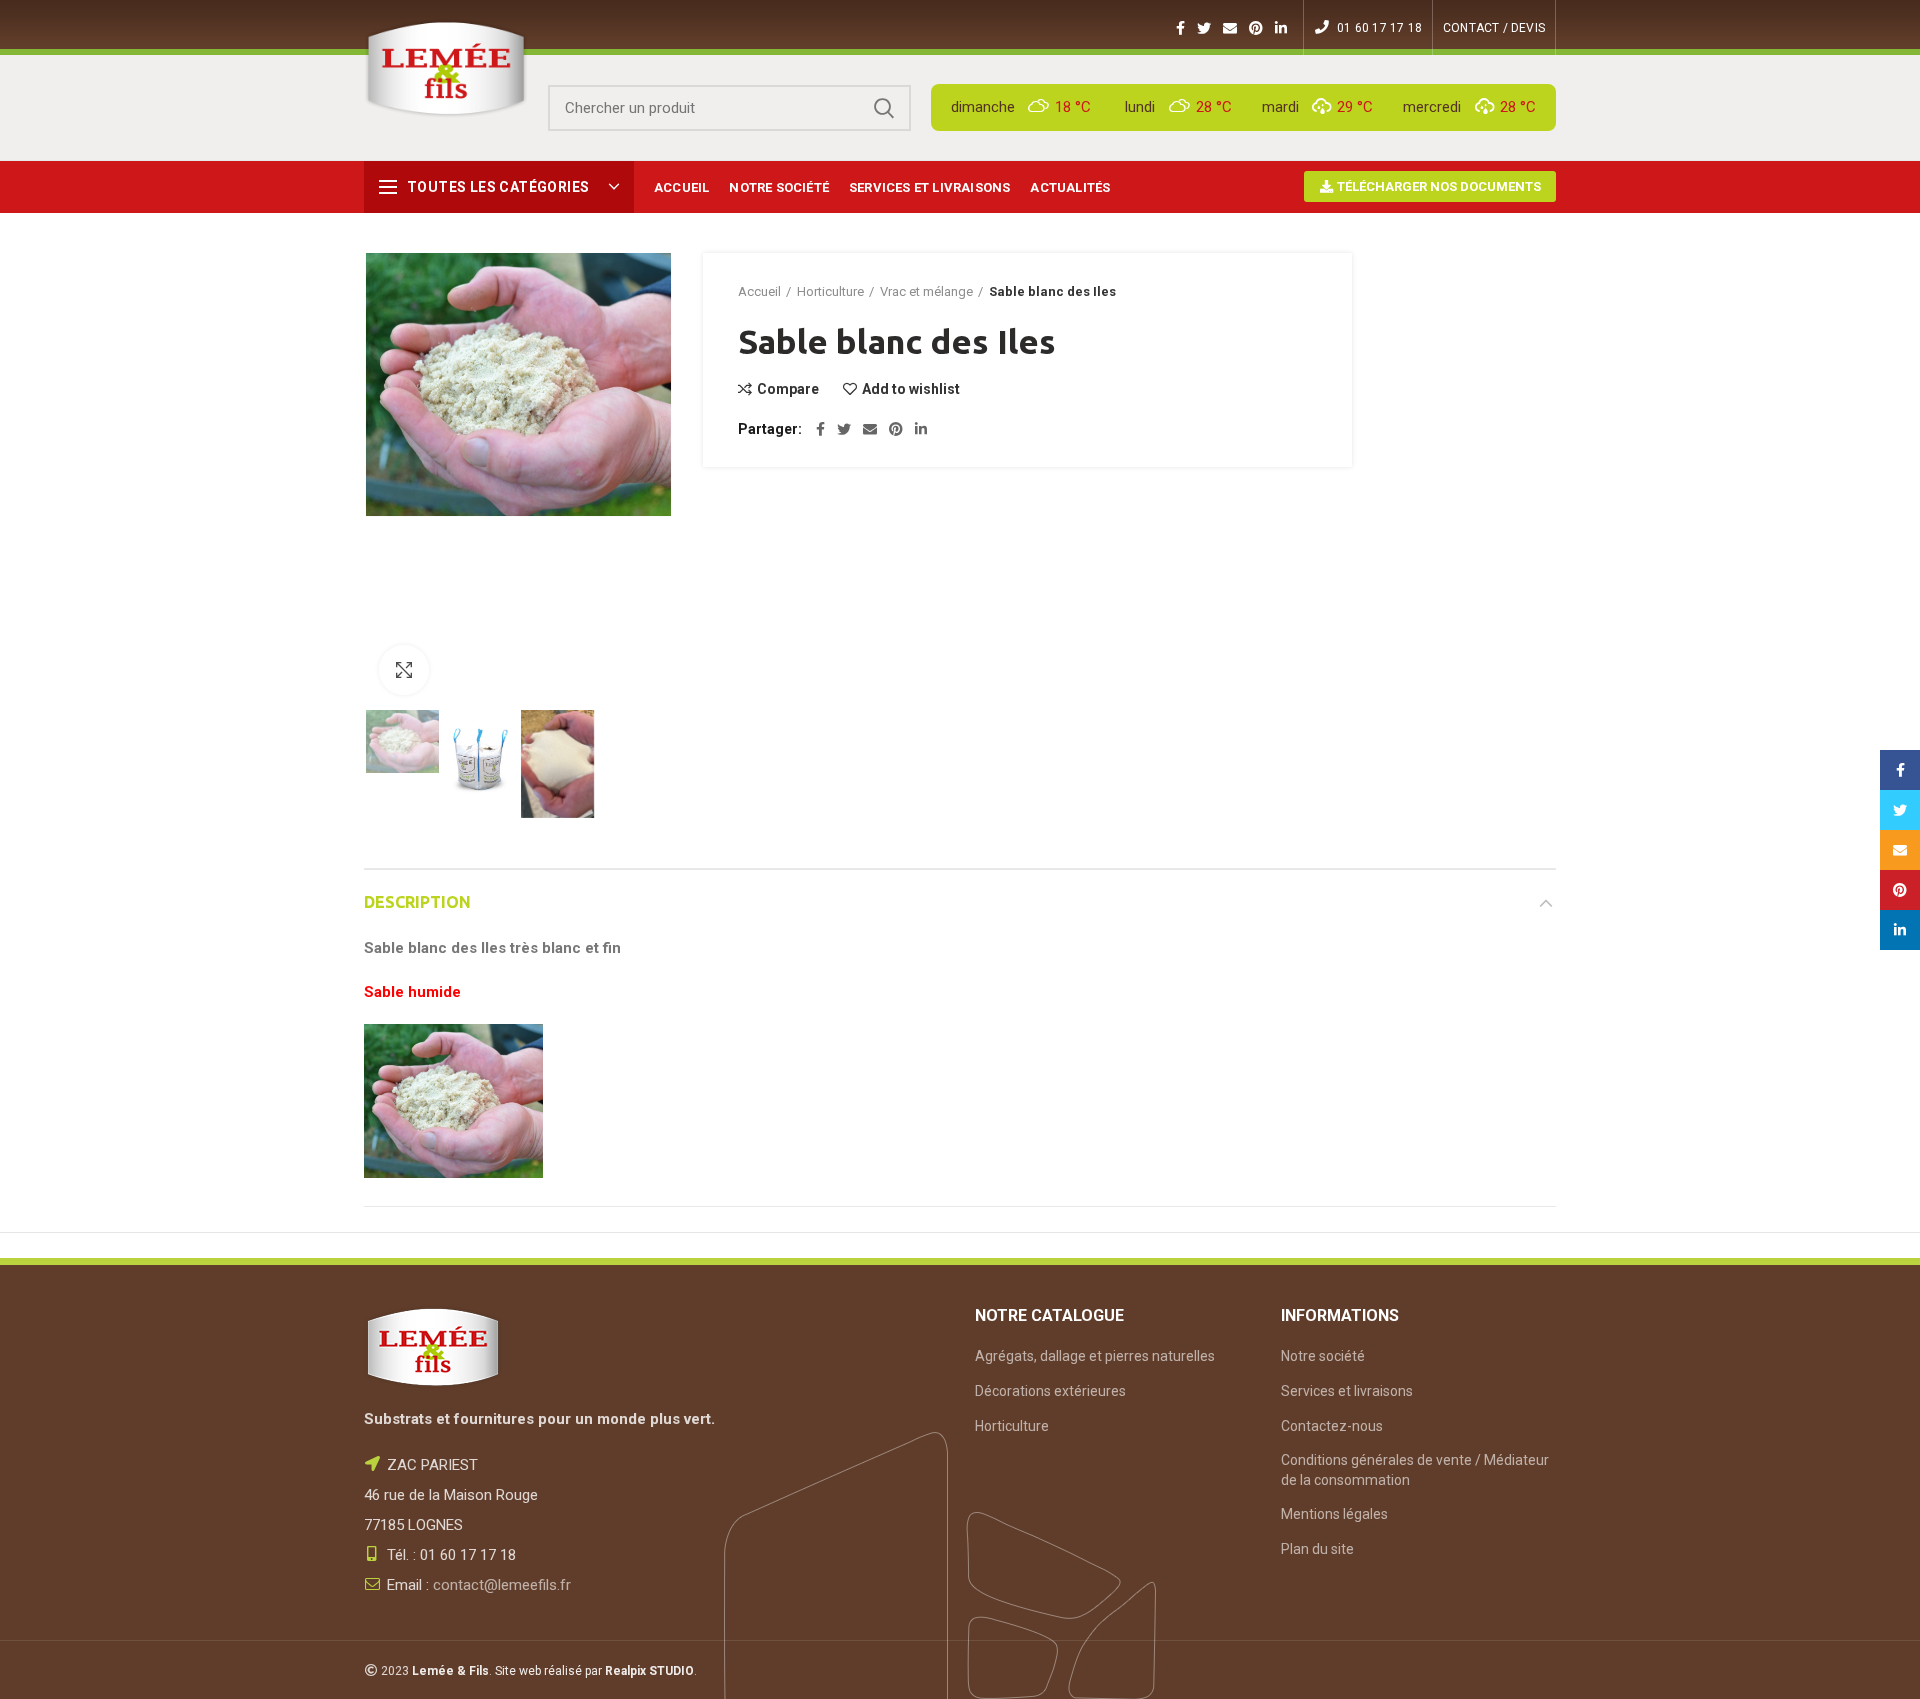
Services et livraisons (1347, 1391)
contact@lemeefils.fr (502, 1585)
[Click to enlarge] (404, 670)
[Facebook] (1180, 28)
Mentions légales (1334, 1514)
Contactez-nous (1332, 1426)
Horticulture (830, 291)
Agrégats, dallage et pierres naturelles (1095, 1356)
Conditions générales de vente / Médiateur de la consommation (1415, 1470)
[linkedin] (1281, 28)
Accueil (759, 291)
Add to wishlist (911, 389)
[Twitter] (1204, 28)
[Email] (1230, 28)
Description (417, 902)
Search (884, 108)
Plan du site (1317, 1549)
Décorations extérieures (1050, 1391)
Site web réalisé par (594, 1671)
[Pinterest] (1256, 28)
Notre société (1323, 1356)
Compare (788, 389)
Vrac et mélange (926, 291)
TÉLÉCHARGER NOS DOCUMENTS (1437, 186)
